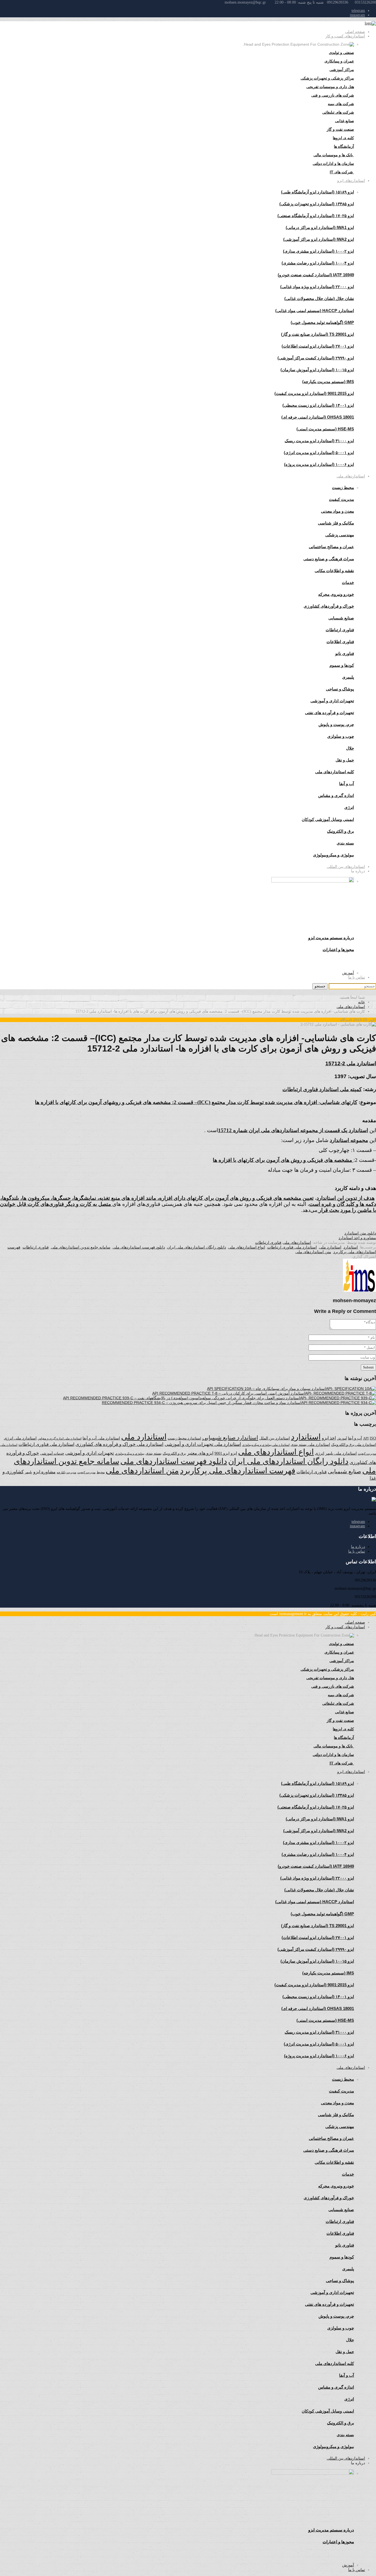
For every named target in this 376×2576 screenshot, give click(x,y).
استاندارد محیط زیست (184, 1438)
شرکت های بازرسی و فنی (333, 95)
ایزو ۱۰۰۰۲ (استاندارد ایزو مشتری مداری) (318, 251)
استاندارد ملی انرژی (20, 1438)
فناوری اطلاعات (340, 642)
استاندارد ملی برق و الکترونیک (354, 1445)
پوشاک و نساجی (340, 689)
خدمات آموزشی (52, 1453)
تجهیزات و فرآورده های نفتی (329, 713)
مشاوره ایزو (44, 1472)
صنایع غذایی (344, 121)
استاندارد (351, 1247)
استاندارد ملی (330, 1247)
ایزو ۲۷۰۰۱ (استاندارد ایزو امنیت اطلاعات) (318, 346)
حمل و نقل (345, 760)
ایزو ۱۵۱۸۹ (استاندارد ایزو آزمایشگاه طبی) (318, 192)
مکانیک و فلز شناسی (336, 523)
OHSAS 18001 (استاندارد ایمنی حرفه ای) (318, 417)
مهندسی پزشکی (340, 535)
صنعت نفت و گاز (340, 129)
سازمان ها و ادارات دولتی (333, 163)
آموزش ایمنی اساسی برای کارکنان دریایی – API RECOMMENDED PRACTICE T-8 (221, 1393)
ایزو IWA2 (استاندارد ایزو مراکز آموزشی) (319, 239)
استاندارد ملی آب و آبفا (101, 1438)
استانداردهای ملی (351, 476)
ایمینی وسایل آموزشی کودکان (328, 819)
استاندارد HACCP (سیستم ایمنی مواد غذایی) (315, 311)
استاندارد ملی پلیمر (341, 1453)
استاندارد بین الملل (275, 1438)
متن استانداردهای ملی (313, 1252)
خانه (362, 1002)
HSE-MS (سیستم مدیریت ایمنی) (325, 429)
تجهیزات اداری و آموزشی (332, 701)
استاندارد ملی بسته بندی (310, 1445)
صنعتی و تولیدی (341, 53)
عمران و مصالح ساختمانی (331, 547)
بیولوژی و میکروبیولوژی (130, 1454)
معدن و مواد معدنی (337, 511)
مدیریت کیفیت (341, 499)
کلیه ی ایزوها (343, 138)
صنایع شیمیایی (341, 618)
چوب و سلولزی (341, 736)
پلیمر (28, 1472)
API (366, 1438)
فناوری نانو (345, 653)
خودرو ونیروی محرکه (336, 594)
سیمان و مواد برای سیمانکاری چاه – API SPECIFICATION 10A (259, 1389)
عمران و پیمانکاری (339, 61)
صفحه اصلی (355, 32)
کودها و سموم (342, 665)
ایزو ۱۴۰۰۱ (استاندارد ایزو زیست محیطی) (318, 405)
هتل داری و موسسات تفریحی (330, 87)
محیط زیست (343, 487)
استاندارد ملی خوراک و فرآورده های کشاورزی (119, 1444)
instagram (357, 15)
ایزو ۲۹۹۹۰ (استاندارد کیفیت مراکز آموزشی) (316, 358)
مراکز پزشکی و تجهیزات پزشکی (327, 78)
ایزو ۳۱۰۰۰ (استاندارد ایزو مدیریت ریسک (319, 441)
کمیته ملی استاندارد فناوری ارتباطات (322, 1089)
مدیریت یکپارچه (66, 1472)
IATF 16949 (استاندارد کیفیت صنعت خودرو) (316, 275)
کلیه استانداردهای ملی (335, 772)
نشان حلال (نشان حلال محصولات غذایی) (319, 298)
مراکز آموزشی (342, 70)
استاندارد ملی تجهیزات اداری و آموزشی (203, 1444)
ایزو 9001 (222, 1453)
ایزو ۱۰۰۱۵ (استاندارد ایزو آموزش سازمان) (317, 370)
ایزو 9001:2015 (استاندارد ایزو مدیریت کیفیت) (314, 393)
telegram (358, 11)
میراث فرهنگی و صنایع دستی (329, 559)
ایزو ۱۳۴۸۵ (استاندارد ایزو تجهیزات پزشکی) (317, 204)
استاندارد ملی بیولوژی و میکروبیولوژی (266, 1445)
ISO (373, 1438)
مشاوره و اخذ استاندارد (357, 1238)
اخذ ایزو (329, 1438)
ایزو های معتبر (200, 1453)
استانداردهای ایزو (351, 181)
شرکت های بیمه (341, 104)
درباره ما (358, 1547)
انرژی (320, 1453)
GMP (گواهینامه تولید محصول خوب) (322, 322)
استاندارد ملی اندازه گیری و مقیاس (60, 1438)
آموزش (348, 973)
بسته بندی (154, 1453)
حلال (350, 748)
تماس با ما (357, 977)
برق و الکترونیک (340, 831)
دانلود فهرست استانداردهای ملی (139, 1247)
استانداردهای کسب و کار (345, 36)
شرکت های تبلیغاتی (338, 112)
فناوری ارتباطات (340, 630)
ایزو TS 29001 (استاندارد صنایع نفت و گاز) (318, 334)
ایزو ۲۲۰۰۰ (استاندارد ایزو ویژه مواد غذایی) (317, 287)
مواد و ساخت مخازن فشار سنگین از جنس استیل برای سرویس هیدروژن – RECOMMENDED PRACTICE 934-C (194, 1403)
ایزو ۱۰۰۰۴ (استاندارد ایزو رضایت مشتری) (318, 263)
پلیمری (348, 677)
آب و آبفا (355, 1438)
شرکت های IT (342, 172)
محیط (101, 1472)
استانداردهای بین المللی (346, 867)
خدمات (348, 582)
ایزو (234, 1453)
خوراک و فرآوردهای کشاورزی (329, 606)
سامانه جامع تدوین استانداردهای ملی (81, 1247)
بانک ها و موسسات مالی (334, 155)
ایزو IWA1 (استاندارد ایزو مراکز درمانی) (320, 227)
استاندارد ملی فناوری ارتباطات (292, 1247)
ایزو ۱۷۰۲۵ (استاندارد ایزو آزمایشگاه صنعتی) (316, 216)
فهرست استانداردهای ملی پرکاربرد (238, 1471)
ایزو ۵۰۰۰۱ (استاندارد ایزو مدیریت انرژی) (319, 453)
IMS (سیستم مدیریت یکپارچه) (328, 382)
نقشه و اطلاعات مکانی (334, 571)
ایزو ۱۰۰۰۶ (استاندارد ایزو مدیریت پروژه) (319, 464)
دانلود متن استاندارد (360, 1233)
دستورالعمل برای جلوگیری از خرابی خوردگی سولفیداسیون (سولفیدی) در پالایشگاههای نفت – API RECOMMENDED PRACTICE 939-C (174, 1398)
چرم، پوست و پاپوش (336, 724)
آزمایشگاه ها (344, 146)
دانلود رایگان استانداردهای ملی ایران (197, 1247)
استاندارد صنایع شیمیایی (230, 1438)
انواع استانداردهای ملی (247, 1247)
